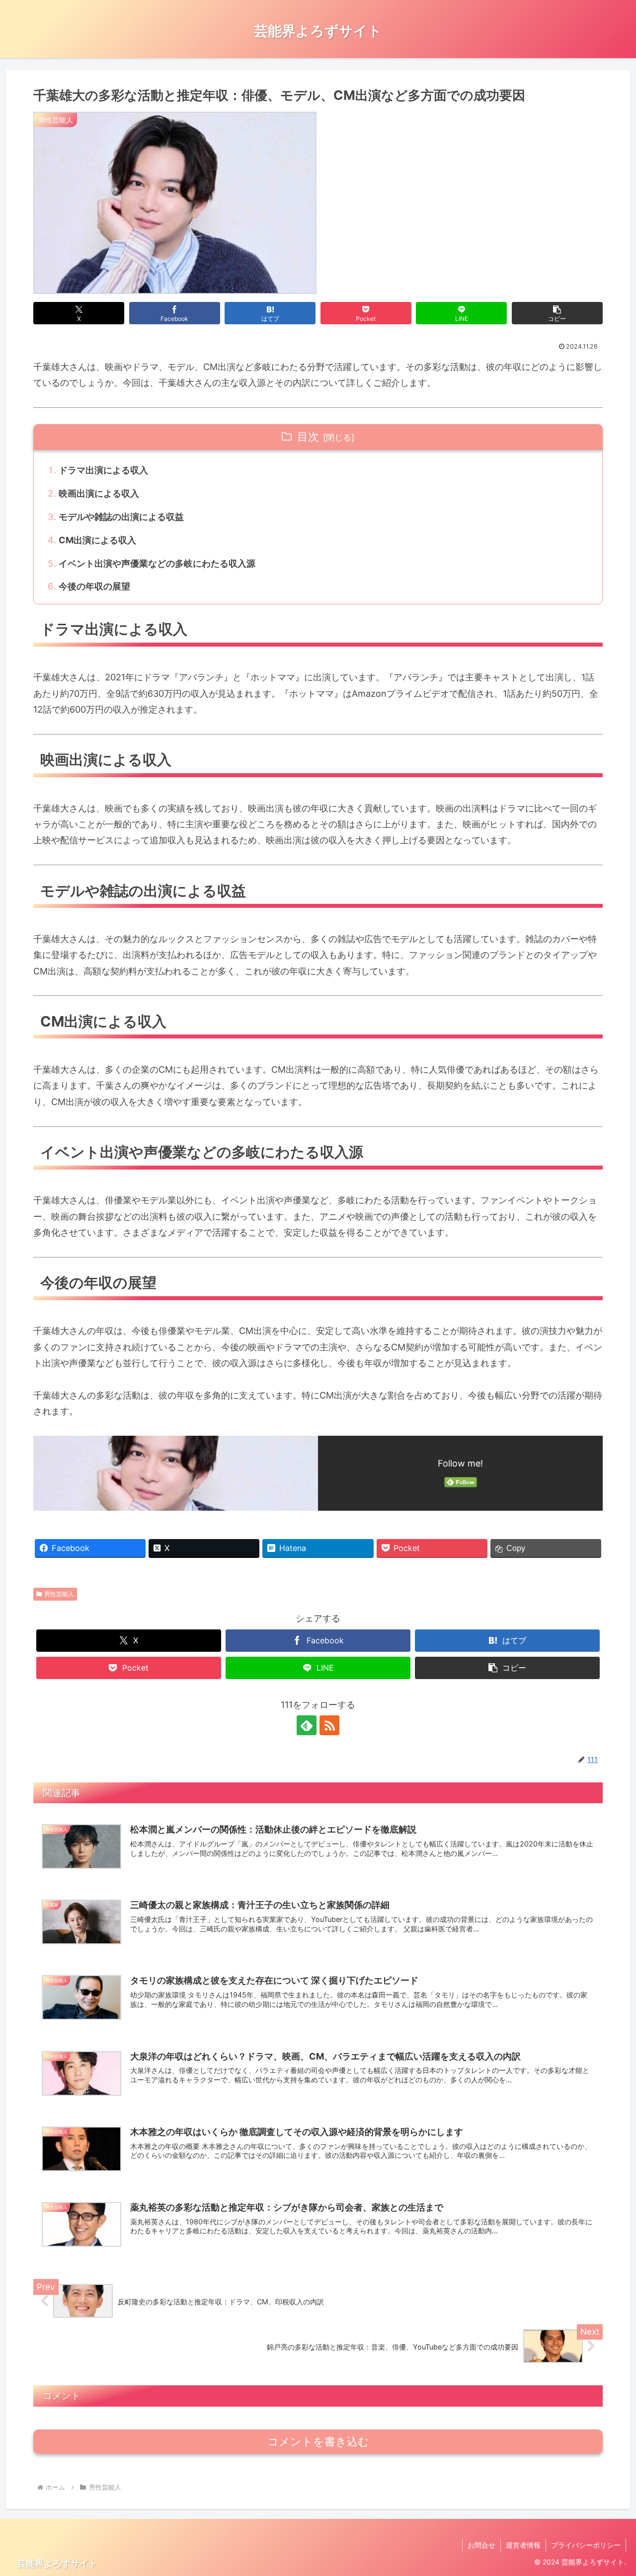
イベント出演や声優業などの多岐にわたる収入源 (157, 563)
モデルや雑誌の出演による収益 (121, 517)
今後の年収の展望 (94, 586)
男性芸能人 (59, 1594)
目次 (308, 437)
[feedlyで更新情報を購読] (307, 1725)
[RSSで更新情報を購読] (329, 1725)
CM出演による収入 (97, 540)
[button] (557, 313)
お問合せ (481, 2545)
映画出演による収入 (99, 493)
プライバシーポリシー (586, 2545)
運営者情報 (523, 2545)
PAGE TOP (612, 2490)
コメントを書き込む (318, 2442)
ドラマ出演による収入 (103, 470)
